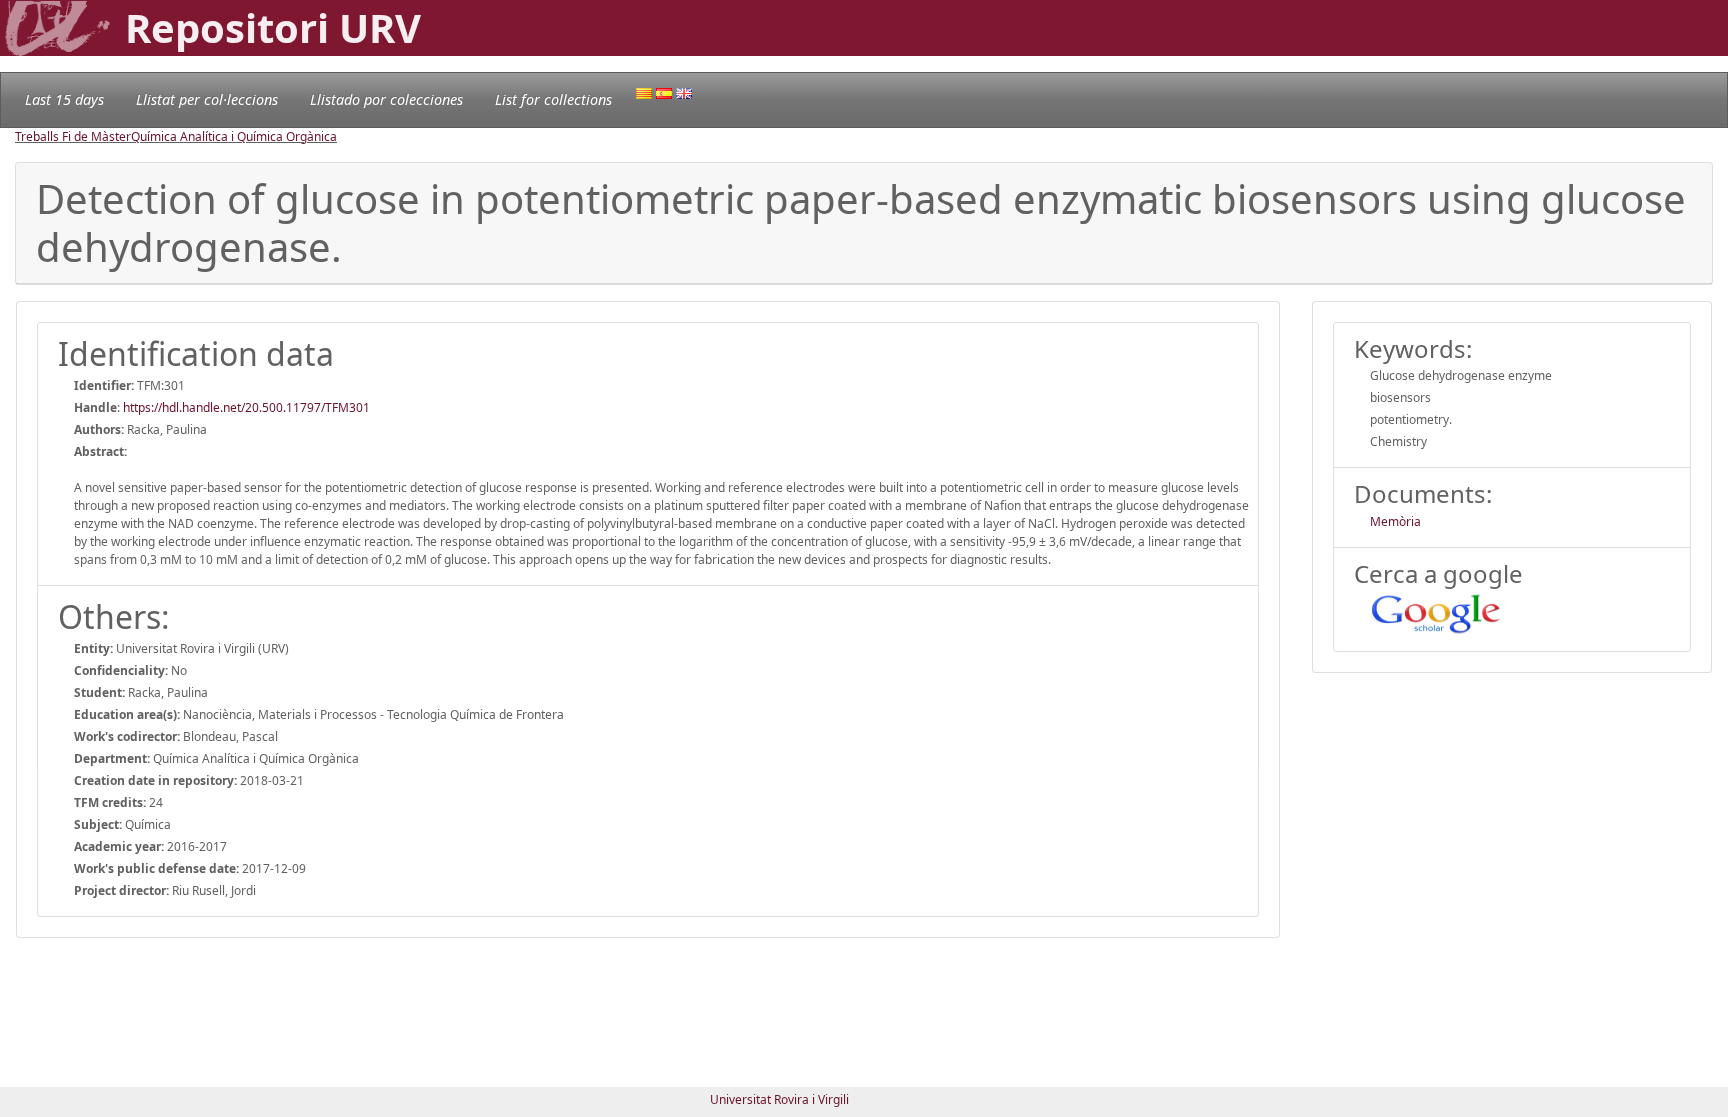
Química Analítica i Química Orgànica (234, 136)
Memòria (1395, 521)
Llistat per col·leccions (207, 99)
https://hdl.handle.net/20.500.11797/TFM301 (246, 407)
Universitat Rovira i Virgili (779, 1099)
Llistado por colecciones (386, 99)
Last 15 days (64, 99)
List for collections (553, 99)
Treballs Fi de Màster (73, 136)
